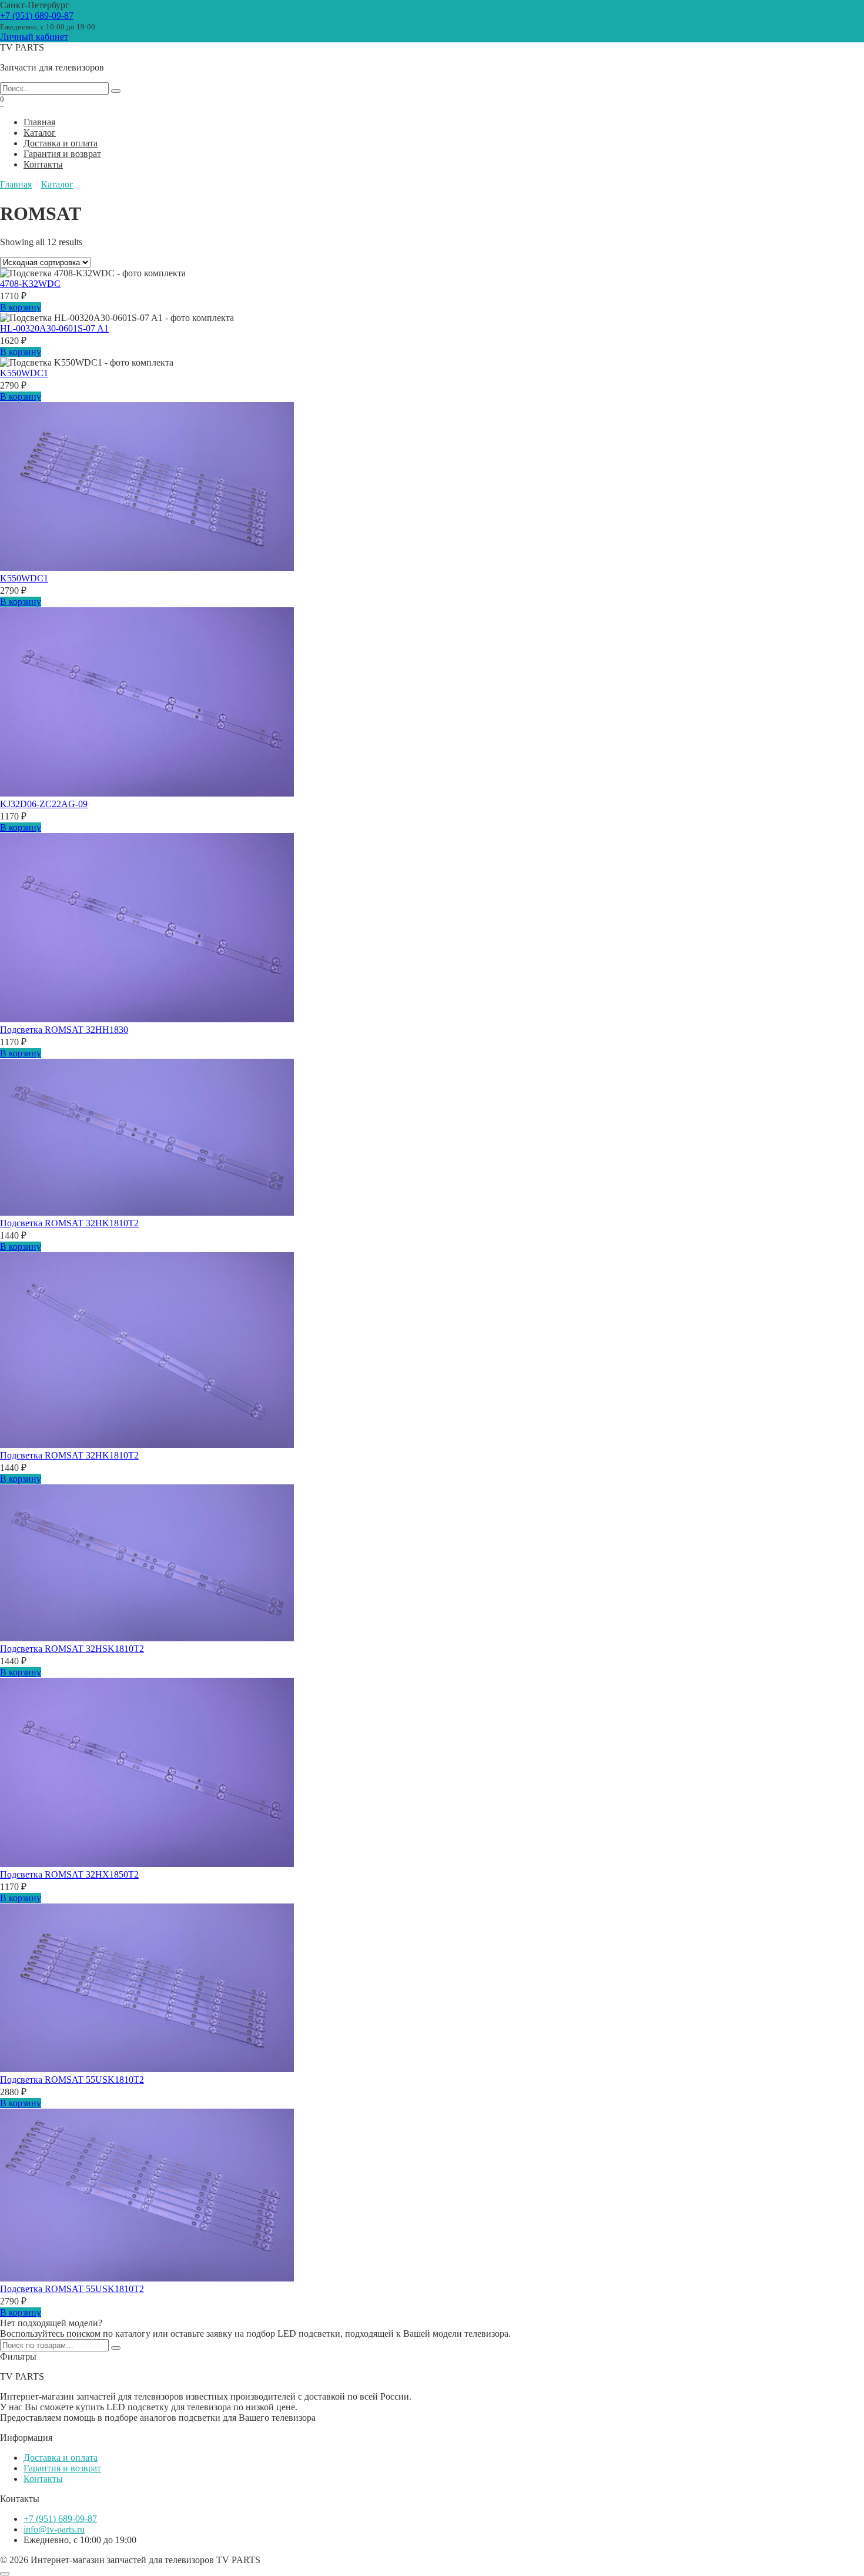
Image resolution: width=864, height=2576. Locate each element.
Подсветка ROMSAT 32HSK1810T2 (72, 1649)
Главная (39, 122)
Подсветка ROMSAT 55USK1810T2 (72, 2080)
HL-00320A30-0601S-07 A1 (54, 328)
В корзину (21, 307)
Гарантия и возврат (62, 154)
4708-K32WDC (30, 284)
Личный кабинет (34, 37)
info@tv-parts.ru (54, 2529)
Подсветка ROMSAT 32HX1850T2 (69, 1874)
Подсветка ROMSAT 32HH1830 (64, 1030)
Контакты (43, 164)
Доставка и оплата (61, 143)
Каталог (40, 133)
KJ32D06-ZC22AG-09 (44, 804)
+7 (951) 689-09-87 (37, 16)
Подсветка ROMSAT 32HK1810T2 (69, 1223)
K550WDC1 (24, 373)
